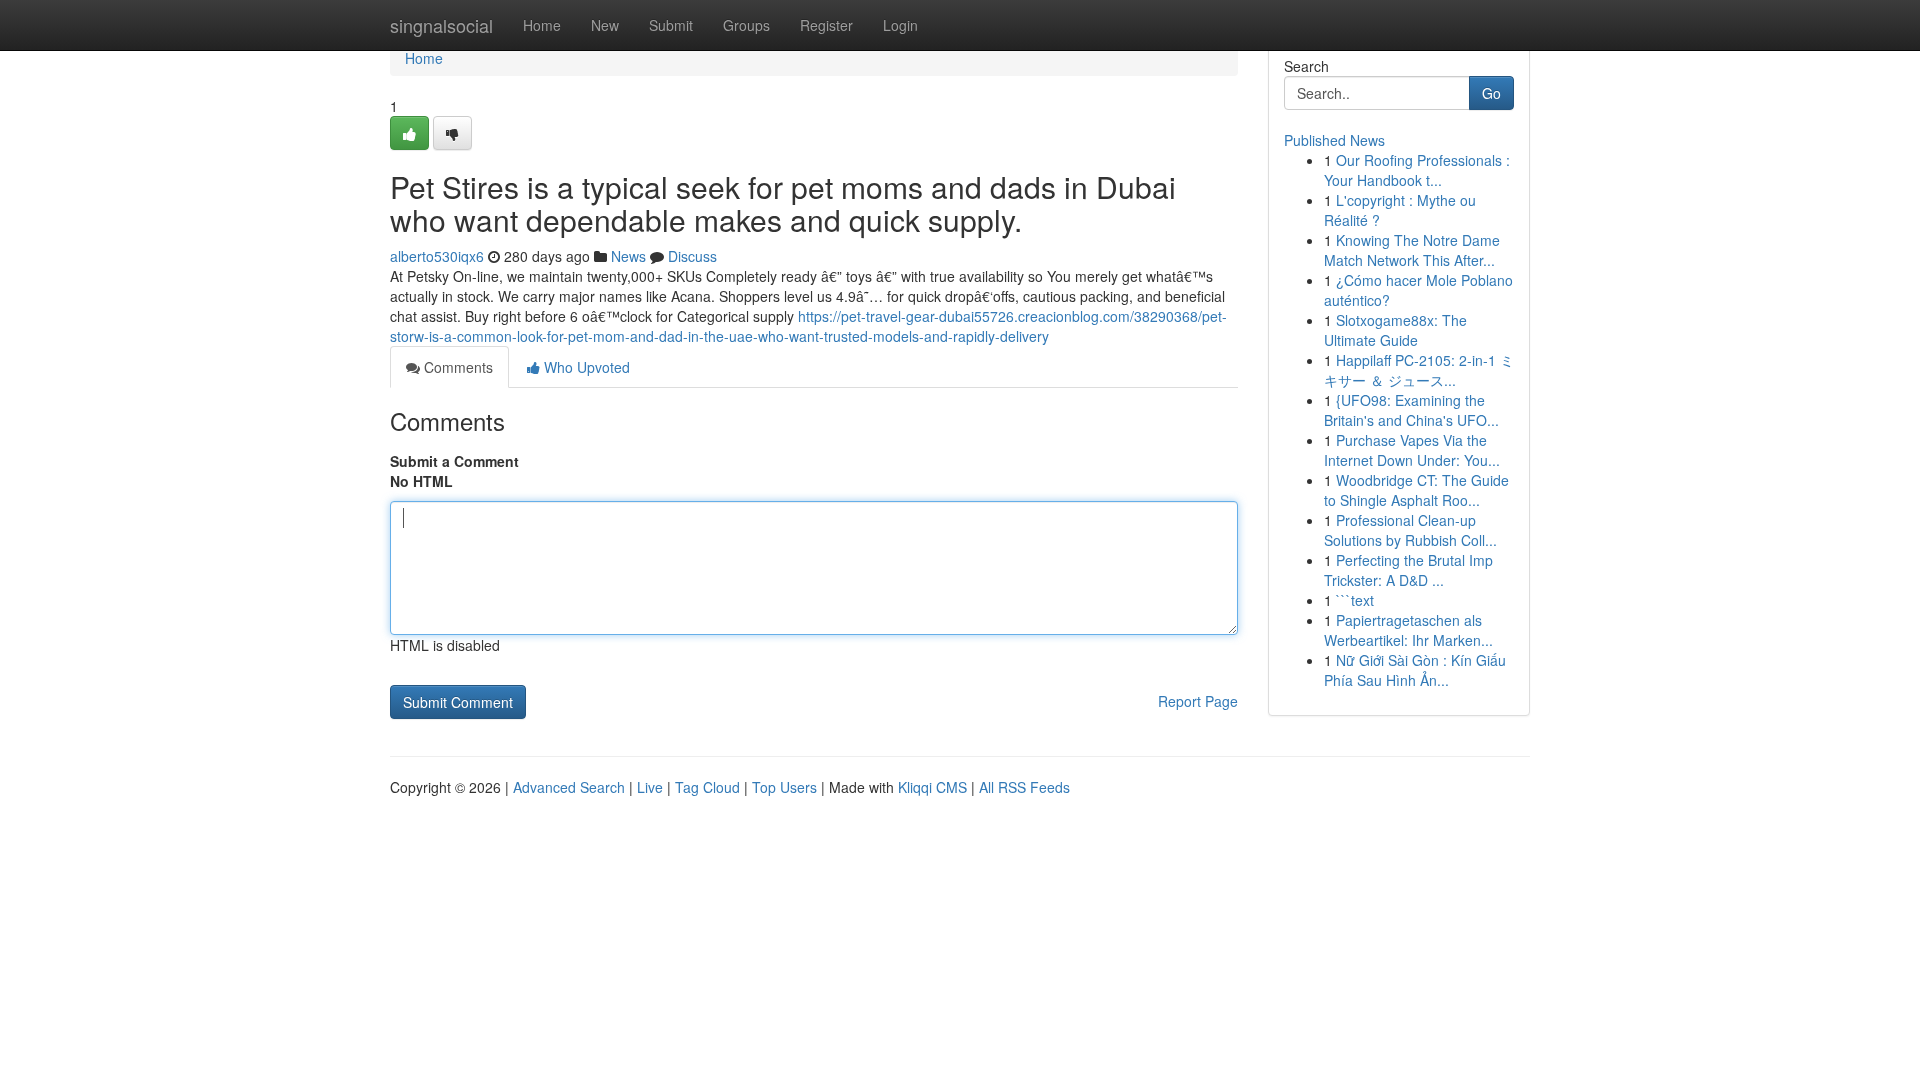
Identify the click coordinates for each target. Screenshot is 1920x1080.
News (628, 256)
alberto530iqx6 (437, 256)
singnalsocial (441, 25)
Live (650, 787)
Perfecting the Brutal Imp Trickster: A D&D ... (1408, 570)
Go (1491, 93)
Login (900, 25)
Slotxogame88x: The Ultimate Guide (1395, 330)
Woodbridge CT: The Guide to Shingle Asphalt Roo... (1416, 490)
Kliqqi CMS (932, 787)
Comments (456, 367)
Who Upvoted (585, 367)
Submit (671, 25)
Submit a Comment (454, 461)
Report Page (1198, 701)
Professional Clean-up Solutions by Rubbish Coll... (1410, 530)
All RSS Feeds (1024, 787)
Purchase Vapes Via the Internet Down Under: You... (1412, 450)
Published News (1334, 140)
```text (1355, 600)
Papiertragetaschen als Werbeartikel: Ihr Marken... (1408, 630)
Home (542, 25)
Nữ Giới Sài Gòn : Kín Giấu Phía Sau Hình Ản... (1415, 670)
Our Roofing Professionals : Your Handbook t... (1417, 170)
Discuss (692, 256)
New (605, 25)
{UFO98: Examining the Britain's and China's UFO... (1411, 410)
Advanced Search (569, 787)
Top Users (784, 787)
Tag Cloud (707, 787)
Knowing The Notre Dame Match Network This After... (1412, 250)
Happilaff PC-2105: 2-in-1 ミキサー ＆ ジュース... (1419, 370)
